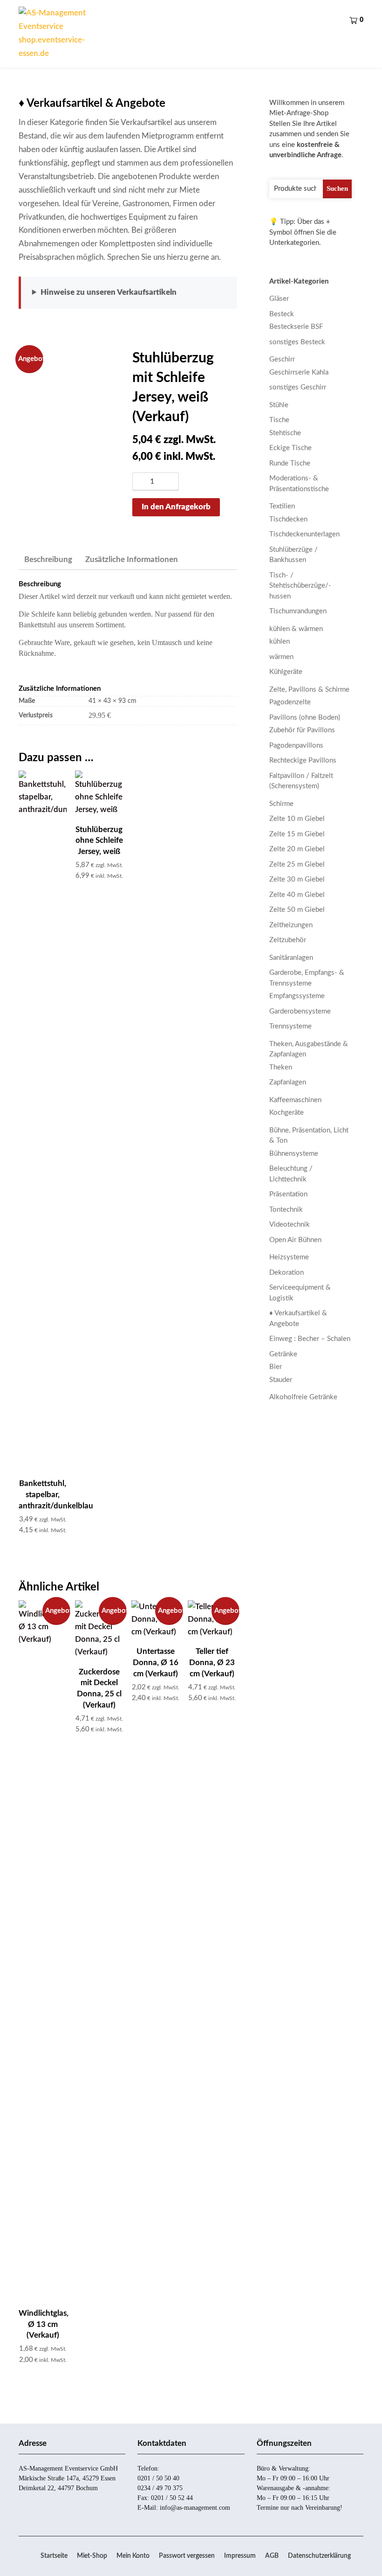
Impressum (240, 2556)
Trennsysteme (290, 1026)
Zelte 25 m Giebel (297, 864)
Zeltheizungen (291, 925)
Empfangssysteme (297, 996)
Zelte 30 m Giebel (297, 879)
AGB (272, 2556)
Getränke (283, 1354)
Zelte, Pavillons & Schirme (309, 690)
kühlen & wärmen (296, 629)
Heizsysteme (289, 1257)
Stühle (279, 405)
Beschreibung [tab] (48, 559)
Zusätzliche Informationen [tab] (132, 559)
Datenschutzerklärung (319, 2556)
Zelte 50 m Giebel (297, 910)
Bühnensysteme (294, 1154)
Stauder (281, 1380)
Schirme (281, 804)
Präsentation (288, 1194)
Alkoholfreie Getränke (303, 1397)
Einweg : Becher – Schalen (310, 1339)
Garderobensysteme (300, 1011)
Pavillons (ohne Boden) (305, 718)
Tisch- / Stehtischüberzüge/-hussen (300, 586)
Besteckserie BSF (296, 327)
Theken (281, 1067)
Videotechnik (290, 1225)
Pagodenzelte (290, 702)
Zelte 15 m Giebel (297, 834)
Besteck (282, 314)
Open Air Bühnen (295, 1240)
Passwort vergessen (187, 2556)
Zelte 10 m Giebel (297, 819)
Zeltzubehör (288, 940)
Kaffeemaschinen (295, 1100)
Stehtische (285, 433)
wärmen (281, 657)
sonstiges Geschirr (298, 387)
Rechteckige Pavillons (303, 760)
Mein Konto (133, 2556)
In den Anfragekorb (176, 507)
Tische (279, 420)
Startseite (54, 2556)
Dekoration (286, 1273)
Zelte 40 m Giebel (297, 895)
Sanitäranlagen (291, 958)
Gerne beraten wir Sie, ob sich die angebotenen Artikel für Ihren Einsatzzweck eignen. (128, 299)
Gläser (279, 299)
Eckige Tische (290, 448)
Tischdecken (288, 519)
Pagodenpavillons (296, 746)
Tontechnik (286, 1210)
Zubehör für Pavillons (302, 730)
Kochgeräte (286, 1113)
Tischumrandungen (298, 611)
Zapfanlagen (288, 1082)
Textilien (282, 506)
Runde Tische (290, 463)
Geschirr (282, 359)
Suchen (337, 188)
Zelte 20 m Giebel (297, 849)
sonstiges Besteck (297, 342)
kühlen (280, 642)
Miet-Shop (92, 2556)
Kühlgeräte (286, 672)
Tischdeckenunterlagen (304, 534)
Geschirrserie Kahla (299, 372)
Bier (276, 1367)
